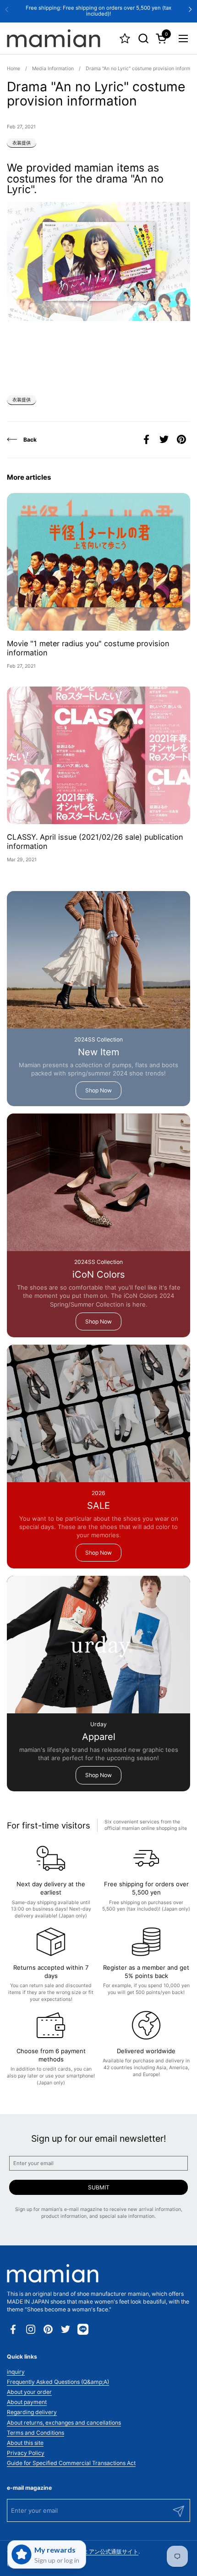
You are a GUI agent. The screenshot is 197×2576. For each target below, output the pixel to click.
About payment (27, 2402)
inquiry (16, 2372)
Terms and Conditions (36, 2433)
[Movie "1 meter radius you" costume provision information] (98, 562)
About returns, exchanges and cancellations (64, 2423)
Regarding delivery (32, 2412)
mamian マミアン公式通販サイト (97, 2551)
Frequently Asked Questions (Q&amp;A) (58, 2382)
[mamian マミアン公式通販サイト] (54, 39)
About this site (25, 2443)
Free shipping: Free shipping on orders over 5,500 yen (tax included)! (98, 11)
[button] (143, 38)
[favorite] (125, 38)
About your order (29, 2392)
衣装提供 (22, 143)
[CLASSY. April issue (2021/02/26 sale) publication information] (98, 755)
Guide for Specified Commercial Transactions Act (71, 2463)
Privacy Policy (26, 2453)
